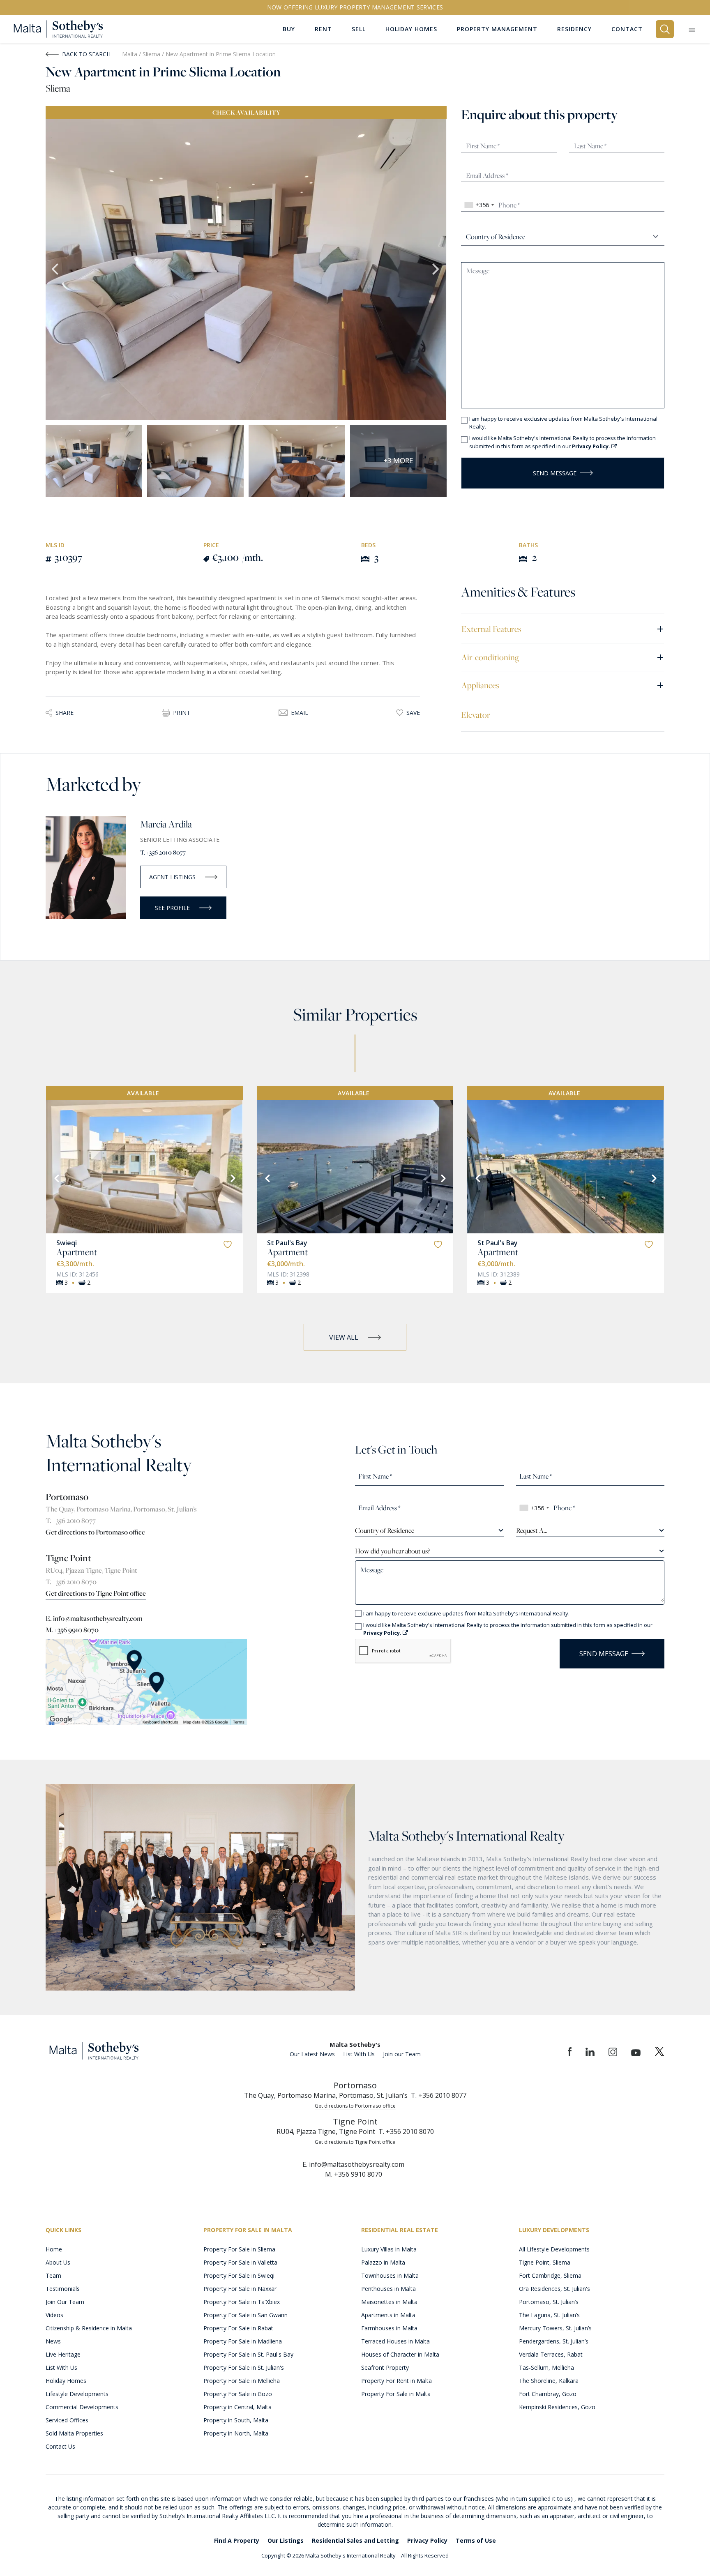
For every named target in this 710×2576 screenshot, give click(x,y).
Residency (574, 29)
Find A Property (237, 2540)
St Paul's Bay (287, 1243)
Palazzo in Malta (383, 2262)
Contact (627, 29)
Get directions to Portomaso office (95, 1532)
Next (436, 270)
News (53, 2341)
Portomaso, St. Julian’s (549, 2302)
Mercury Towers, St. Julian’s (555, 2328)
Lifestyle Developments (77, 2394)
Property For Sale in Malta (396, 2394)
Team (53, 2275)
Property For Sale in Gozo (238, 2394)
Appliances (563, 685)
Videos (54, 2315)
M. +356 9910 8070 (72, 1630)
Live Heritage (63, 2354)
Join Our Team (65, 2302)
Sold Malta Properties (74, 2433)
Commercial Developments (82, 2407)
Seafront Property (385, 2367)
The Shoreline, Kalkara (549, 2381)
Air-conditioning (563, 657)
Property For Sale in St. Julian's (244, 2367)
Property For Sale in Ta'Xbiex (242, 2302)
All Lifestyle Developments (554, 2249)
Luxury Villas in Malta (389, 2249)
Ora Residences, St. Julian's (554, 2289)
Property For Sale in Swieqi (239, 2275)
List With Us (359, 2054)
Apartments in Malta (388, 2315)
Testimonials (63, 2289)
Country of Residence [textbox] (385, 1530)
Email (300, 713)
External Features (563, 628)
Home (54, 2249)
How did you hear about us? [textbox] (392, 1551)
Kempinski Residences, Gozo (557, 2407)
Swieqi (67, 1243)
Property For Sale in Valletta (240, 2262)
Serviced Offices (67, 2420)
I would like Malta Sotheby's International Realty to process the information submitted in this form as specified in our (562, 442)
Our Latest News (312, 2054)
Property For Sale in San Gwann (246, 2315)
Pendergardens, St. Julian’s (554, 2341)
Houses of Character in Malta (400, 2354)
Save (413, 713)
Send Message (555, 473)
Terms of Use (476, 2540)
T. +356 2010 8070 (71, 1582)
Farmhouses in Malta (389, 2328)
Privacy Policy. (592, 446)
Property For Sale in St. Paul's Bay (248, 2354)
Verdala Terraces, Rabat (551, 2354)
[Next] (232, 1177)
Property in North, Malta (236, 2433)
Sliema (152, 54)
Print (182, 713)
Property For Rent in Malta (396, 2381)
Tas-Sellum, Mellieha (546, 2367)
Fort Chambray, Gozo (548, 2394)
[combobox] (479, 205)
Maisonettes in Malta (389, 2302)
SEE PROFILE (172, 908)
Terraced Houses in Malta (395, 2341)
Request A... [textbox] (532, 1530)
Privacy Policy (427, 2540)
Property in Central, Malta (237, 2407)
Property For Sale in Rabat (238, 2328)
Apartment (77, 1252)
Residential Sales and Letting (355, 2540)
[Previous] (56, 1177)
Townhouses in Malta (390, 2275)
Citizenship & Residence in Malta (89, 2328)
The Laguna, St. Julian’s (549, 2315)
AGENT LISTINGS (172, 877)
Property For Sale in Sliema (239, 2249)
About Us (58, 2262)
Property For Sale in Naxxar (240, 2289)
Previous (56, 270)
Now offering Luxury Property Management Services (355, 7)
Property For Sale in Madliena (243, 2341)
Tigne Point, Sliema (545, 2262)
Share (65, 713)
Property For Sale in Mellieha (242, 2381)
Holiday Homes (66, 2381)
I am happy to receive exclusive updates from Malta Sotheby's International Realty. (563, 423)
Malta (130, 54)
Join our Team (402, 2054)
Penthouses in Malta (388, 2289)
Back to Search (86, 54)
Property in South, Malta (236, 2420)
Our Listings (286, 2540)
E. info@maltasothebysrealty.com (94, 1618)
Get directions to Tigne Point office (96, 1593)
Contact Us (60, 2446)
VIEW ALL (344, 1337)
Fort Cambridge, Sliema (550, 2275)
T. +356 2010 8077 (163, 852)
